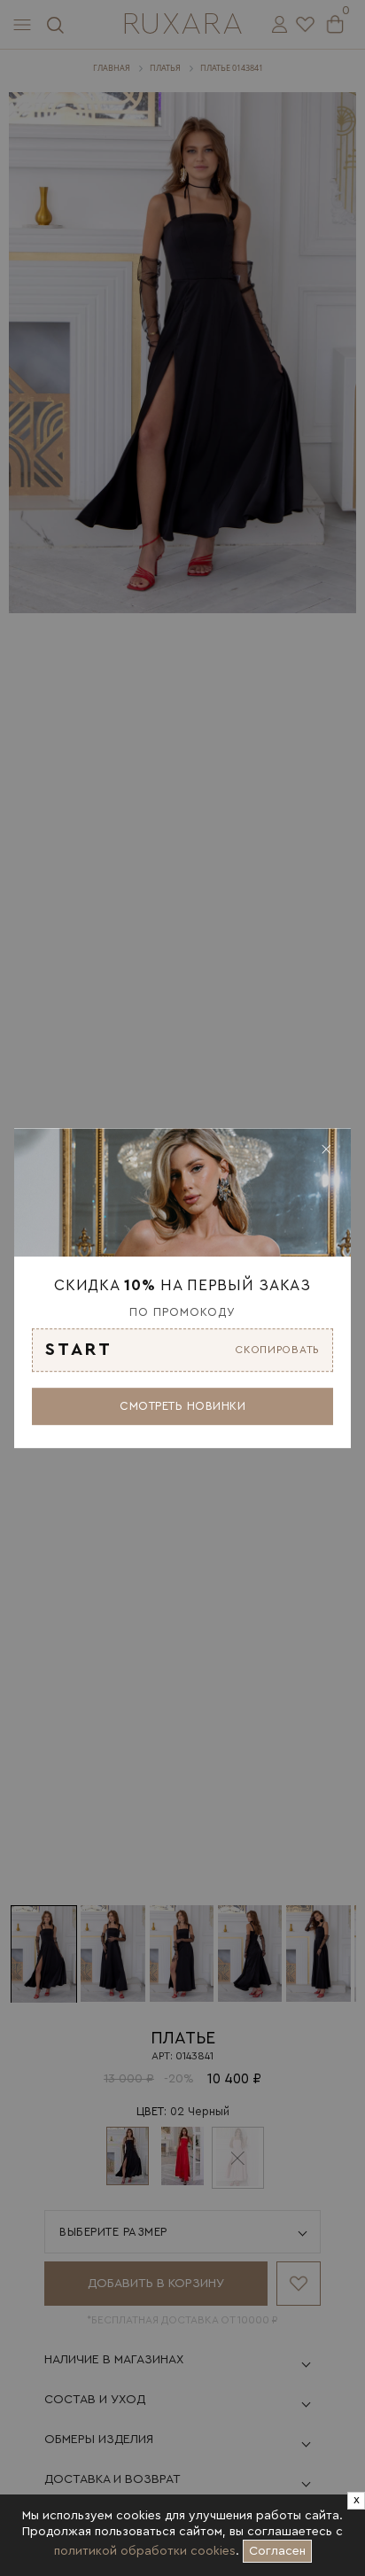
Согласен (280, 2549)
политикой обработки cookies (145, 2551)
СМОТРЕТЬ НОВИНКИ (182, 1406)
